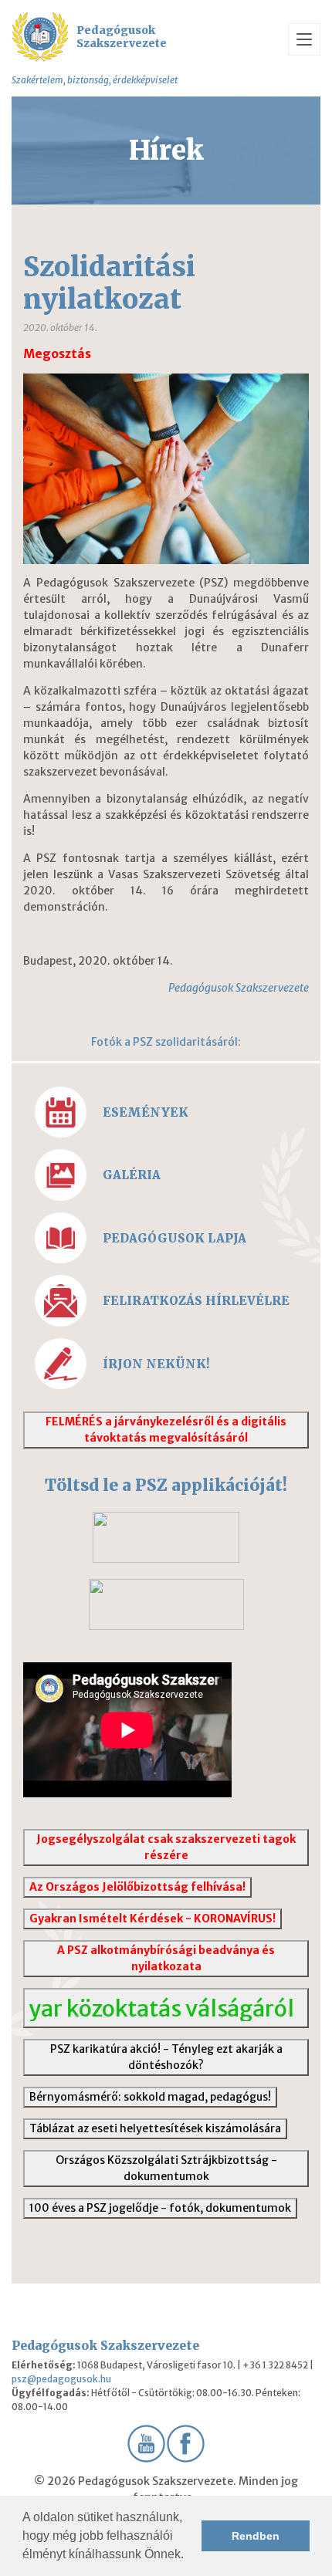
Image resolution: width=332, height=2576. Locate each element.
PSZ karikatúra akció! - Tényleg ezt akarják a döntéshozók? (166, 2057)
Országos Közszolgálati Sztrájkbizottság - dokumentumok (166, 2168)
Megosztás (57, 354)
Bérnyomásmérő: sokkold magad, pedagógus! (150, 2097)
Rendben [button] (256, 2536)
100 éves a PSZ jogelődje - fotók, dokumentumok (160, 2208)
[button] (189, 2556)
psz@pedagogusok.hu (61, 2379)
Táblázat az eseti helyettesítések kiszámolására (155, 2128)
